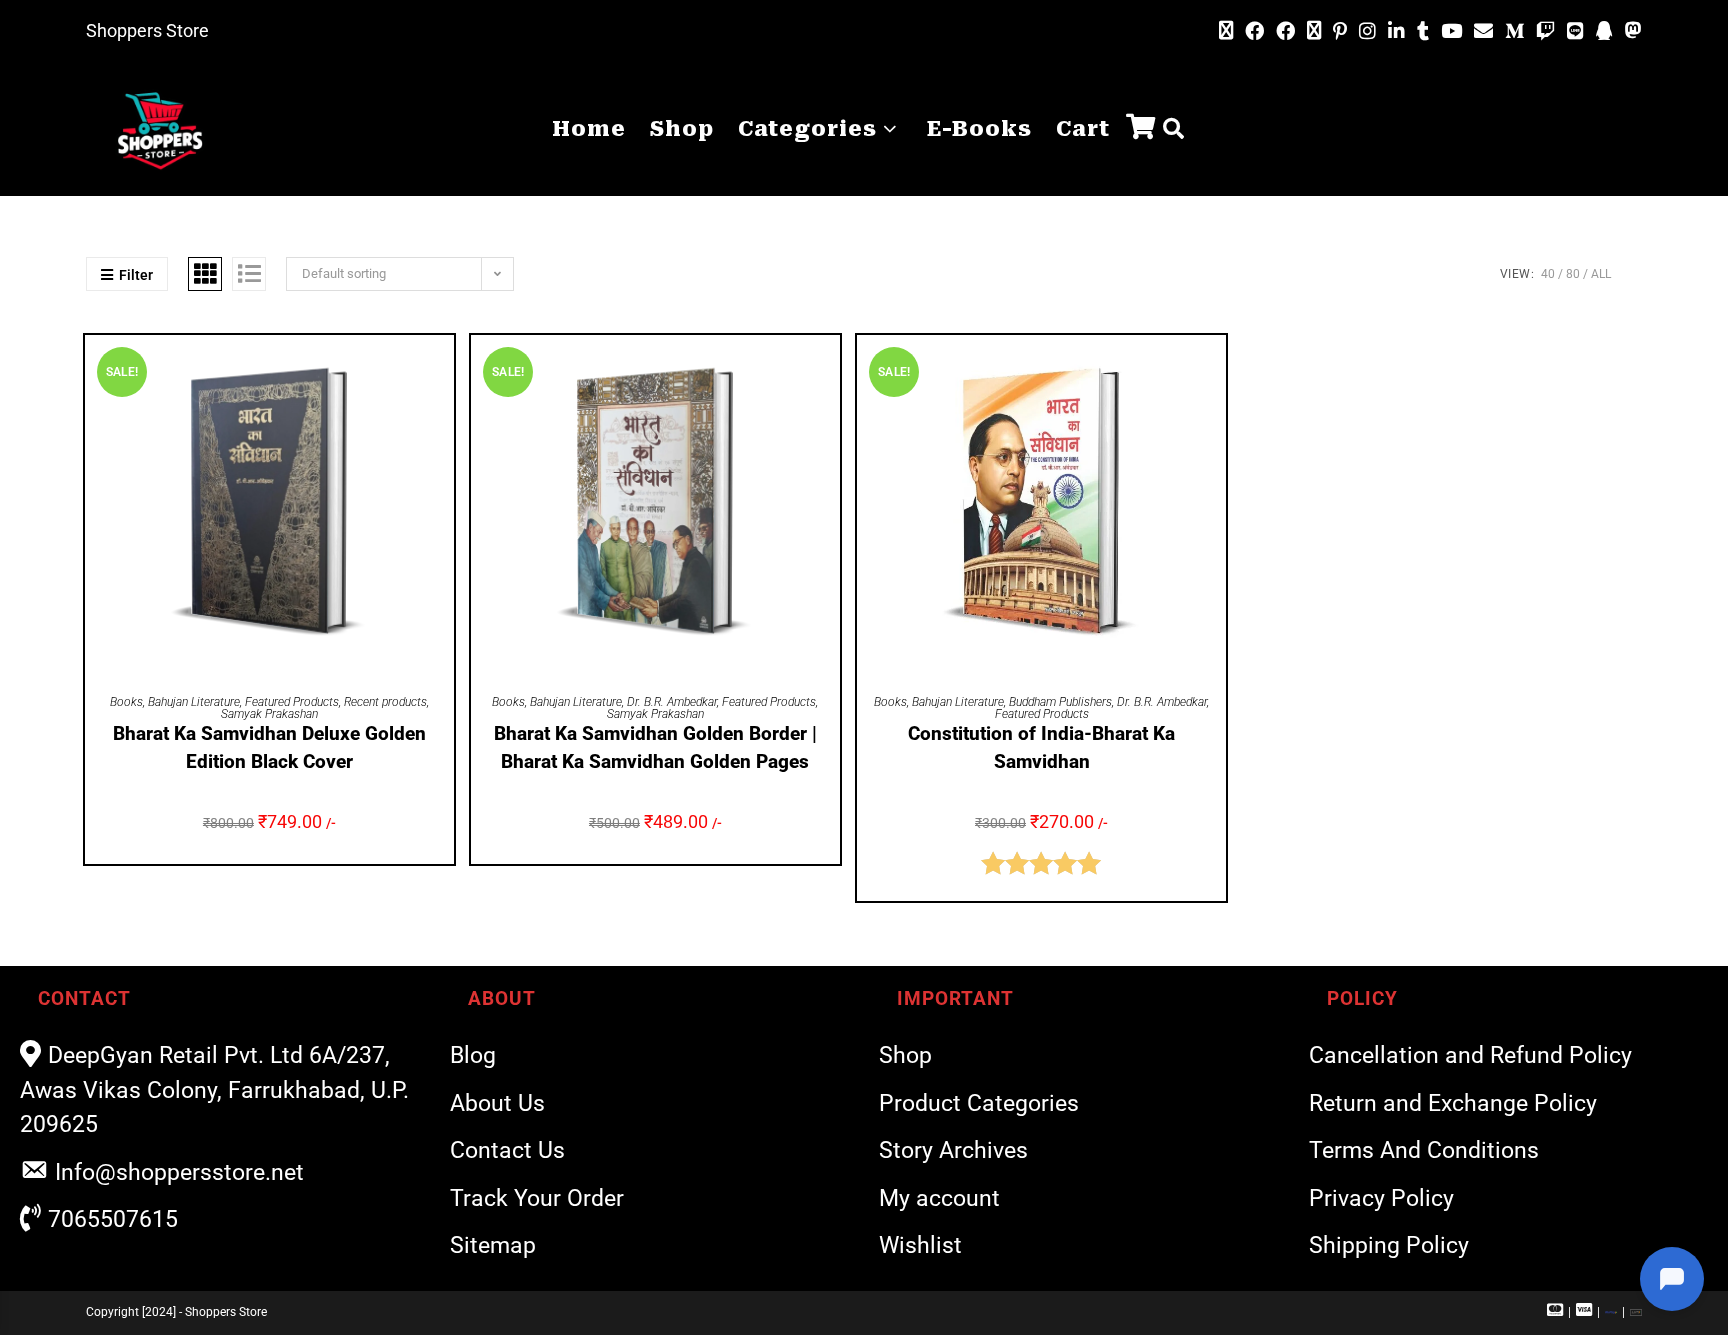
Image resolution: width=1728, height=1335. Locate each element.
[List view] (249, 274)
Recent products (385, 702)
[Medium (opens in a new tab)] (1514, 31)
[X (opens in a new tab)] (1226, 31)
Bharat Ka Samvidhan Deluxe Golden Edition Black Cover (269, 748)
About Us (497, 1103)
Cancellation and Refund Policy (1470, 1055)
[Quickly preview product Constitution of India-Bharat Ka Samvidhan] (1216, 370)
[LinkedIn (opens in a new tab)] (1396, 31)
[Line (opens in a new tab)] (1575, 31)
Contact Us (507, 1150)
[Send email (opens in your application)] (1483, 31)
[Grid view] (205, 274)
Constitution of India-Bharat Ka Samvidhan (1041, 748)
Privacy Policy (1381, 1198)
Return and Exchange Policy (1453, 1103)
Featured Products (292, 702)
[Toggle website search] (1173, 129)
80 (1573, 274)
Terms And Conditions (1424, 1150)
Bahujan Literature (194, 702)
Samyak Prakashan (269, 714)
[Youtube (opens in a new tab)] (1451, 31)
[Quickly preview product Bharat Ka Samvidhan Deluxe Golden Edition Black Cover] (444, 370)
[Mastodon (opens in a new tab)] (1630, 31)
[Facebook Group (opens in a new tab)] (1285, 31)
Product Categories (979, 1103)
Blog (473, 1055)
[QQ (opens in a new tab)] (1604, 31)
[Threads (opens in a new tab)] (1314, 31)
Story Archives (953, 1150)
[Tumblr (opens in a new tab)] (1423, 31)
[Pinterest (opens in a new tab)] (1340, 31)
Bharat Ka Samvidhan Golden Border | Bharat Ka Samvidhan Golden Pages (655, 748)
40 (1548, 274)
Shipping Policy (1389, 1245)
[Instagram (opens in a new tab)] (1367, 31)
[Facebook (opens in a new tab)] (1254, 31)
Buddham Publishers (1060, 702)
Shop (905, 1055)
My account (939, 1198)
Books (126, 702)
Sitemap (493, 1245)
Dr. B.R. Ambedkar (672, 702)
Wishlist (920, 1245)
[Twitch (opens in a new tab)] (1545, 31)
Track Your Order (537, 1198)
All (1601, 274)
